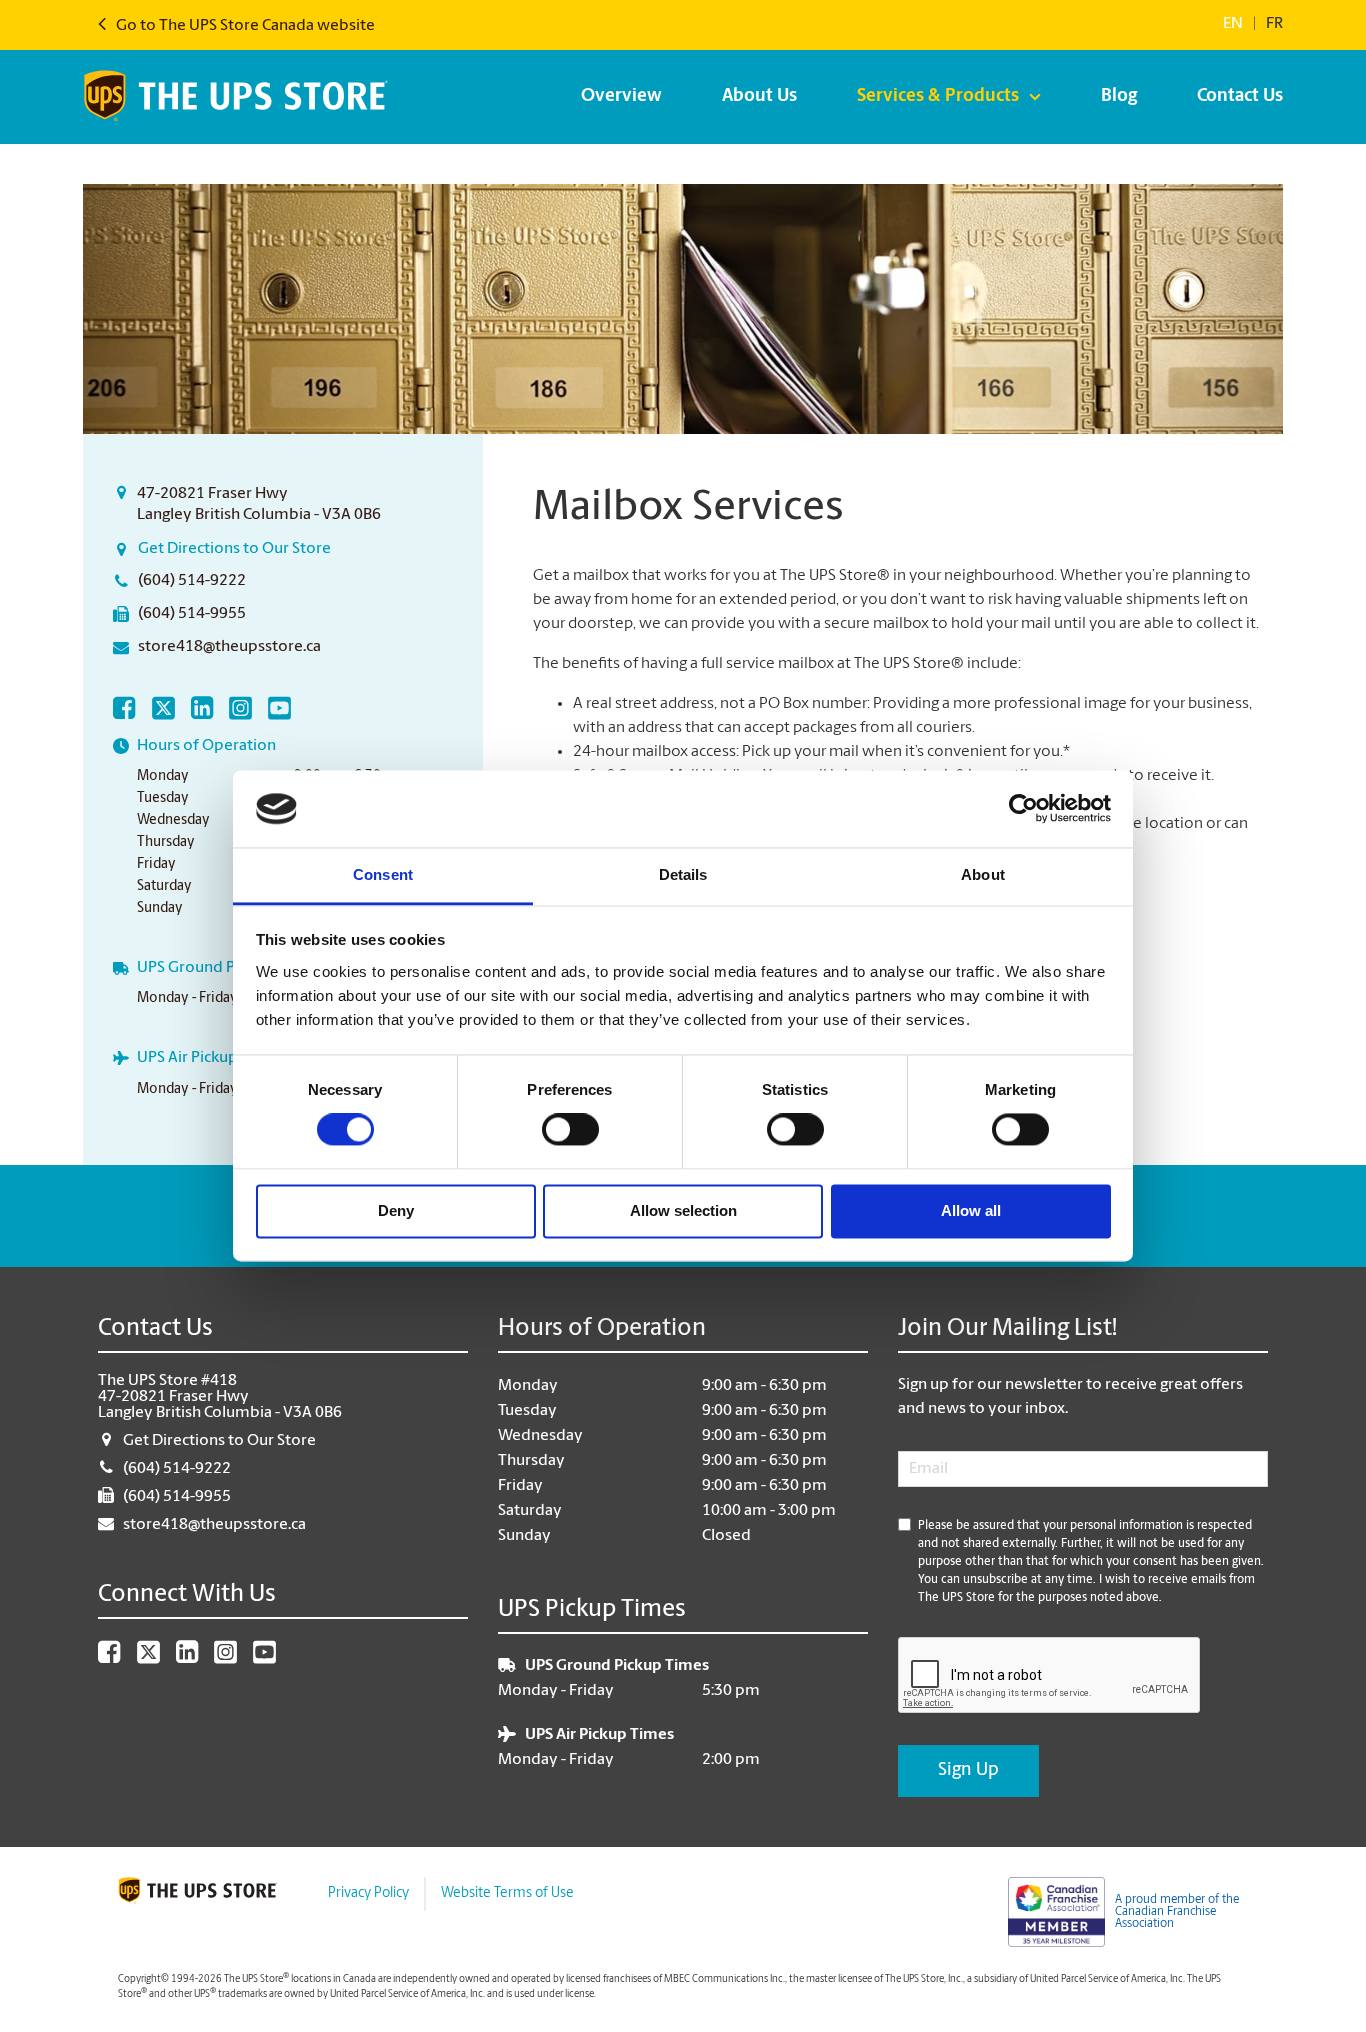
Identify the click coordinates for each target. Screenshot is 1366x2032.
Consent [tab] (383, 874)
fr (1274, 24)
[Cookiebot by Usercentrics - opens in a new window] (1023, 809)
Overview (621, 97)
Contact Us (1240, 97)
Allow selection (683, 1210)
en (1233, 24)
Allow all (971, 1210)
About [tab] (983, 874)
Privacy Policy (368, 1893)
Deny (396, 1210)
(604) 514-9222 (192, 581)
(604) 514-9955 (192, 614)
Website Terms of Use (507, 1893)
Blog (1119, 97)
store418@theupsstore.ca (229, 647)
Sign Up (968, 1771)
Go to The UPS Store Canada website (244, 26)
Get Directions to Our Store (234, 549)
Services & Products (938, 97)
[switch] (570, 1130)
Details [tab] (683, 874)
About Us (759, 97)
